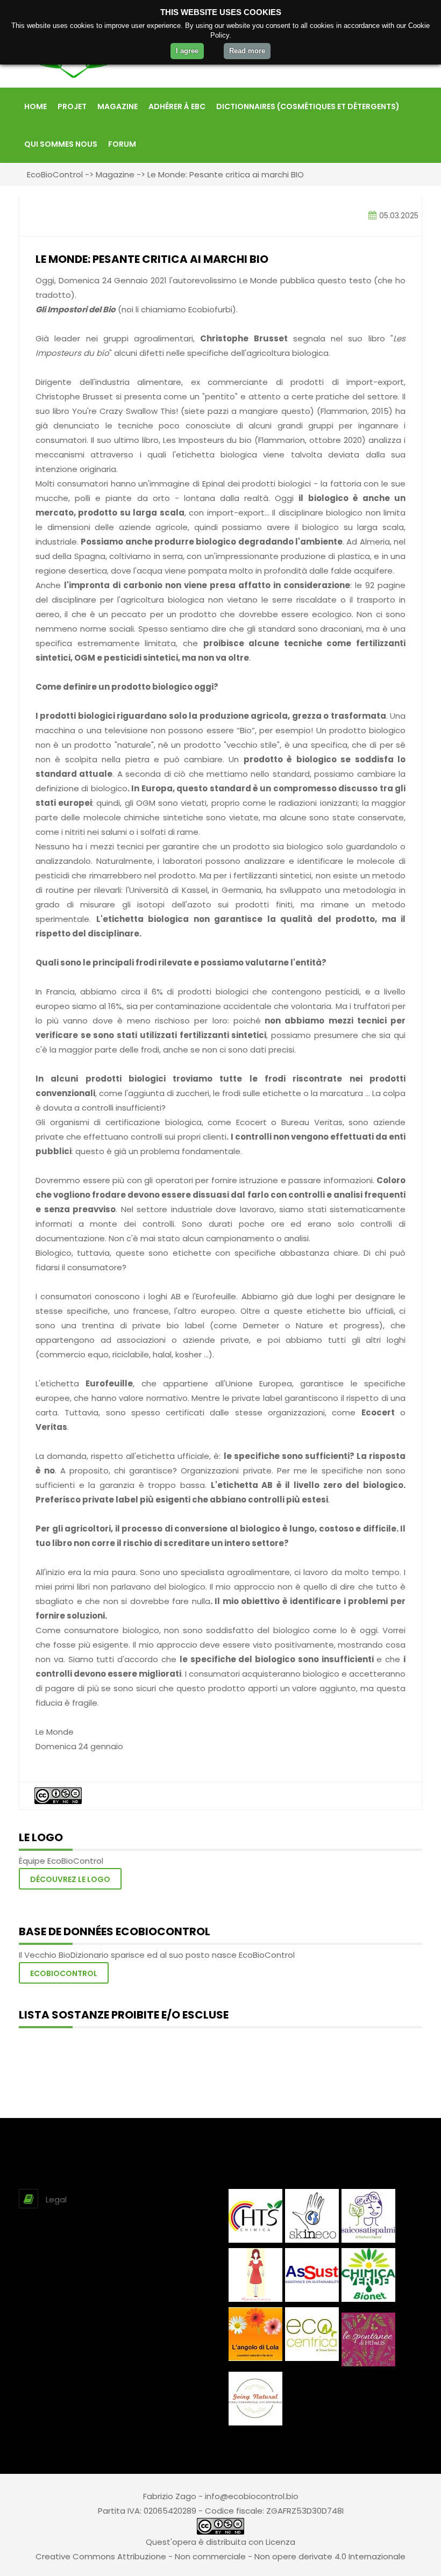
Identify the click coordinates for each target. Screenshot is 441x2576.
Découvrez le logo (70, 1879)
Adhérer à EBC (177, 106)
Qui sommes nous (61, 144)
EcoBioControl (55, 174)
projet (72, 106)
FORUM (122, 144)
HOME (35, 106)
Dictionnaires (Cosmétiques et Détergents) (308, 106)
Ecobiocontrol (64, 1973)
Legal (56, 2199)
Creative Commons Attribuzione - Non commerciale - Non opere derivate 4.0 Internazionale (220, 2556)
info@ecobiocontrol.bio (252, 2496)
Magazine (118, 106)
